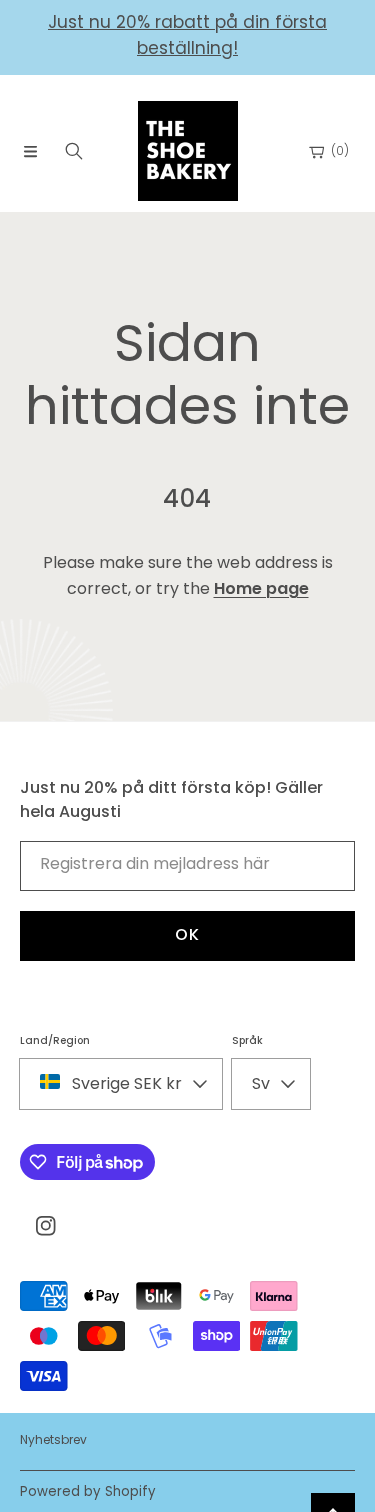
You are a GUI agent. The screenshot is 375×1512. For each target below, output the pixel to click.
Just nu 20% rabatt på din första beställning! (187, 35)
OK (187, 934)
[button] (30, 151)
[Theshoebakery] (188, 151)
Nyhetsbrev (53, 1439)
